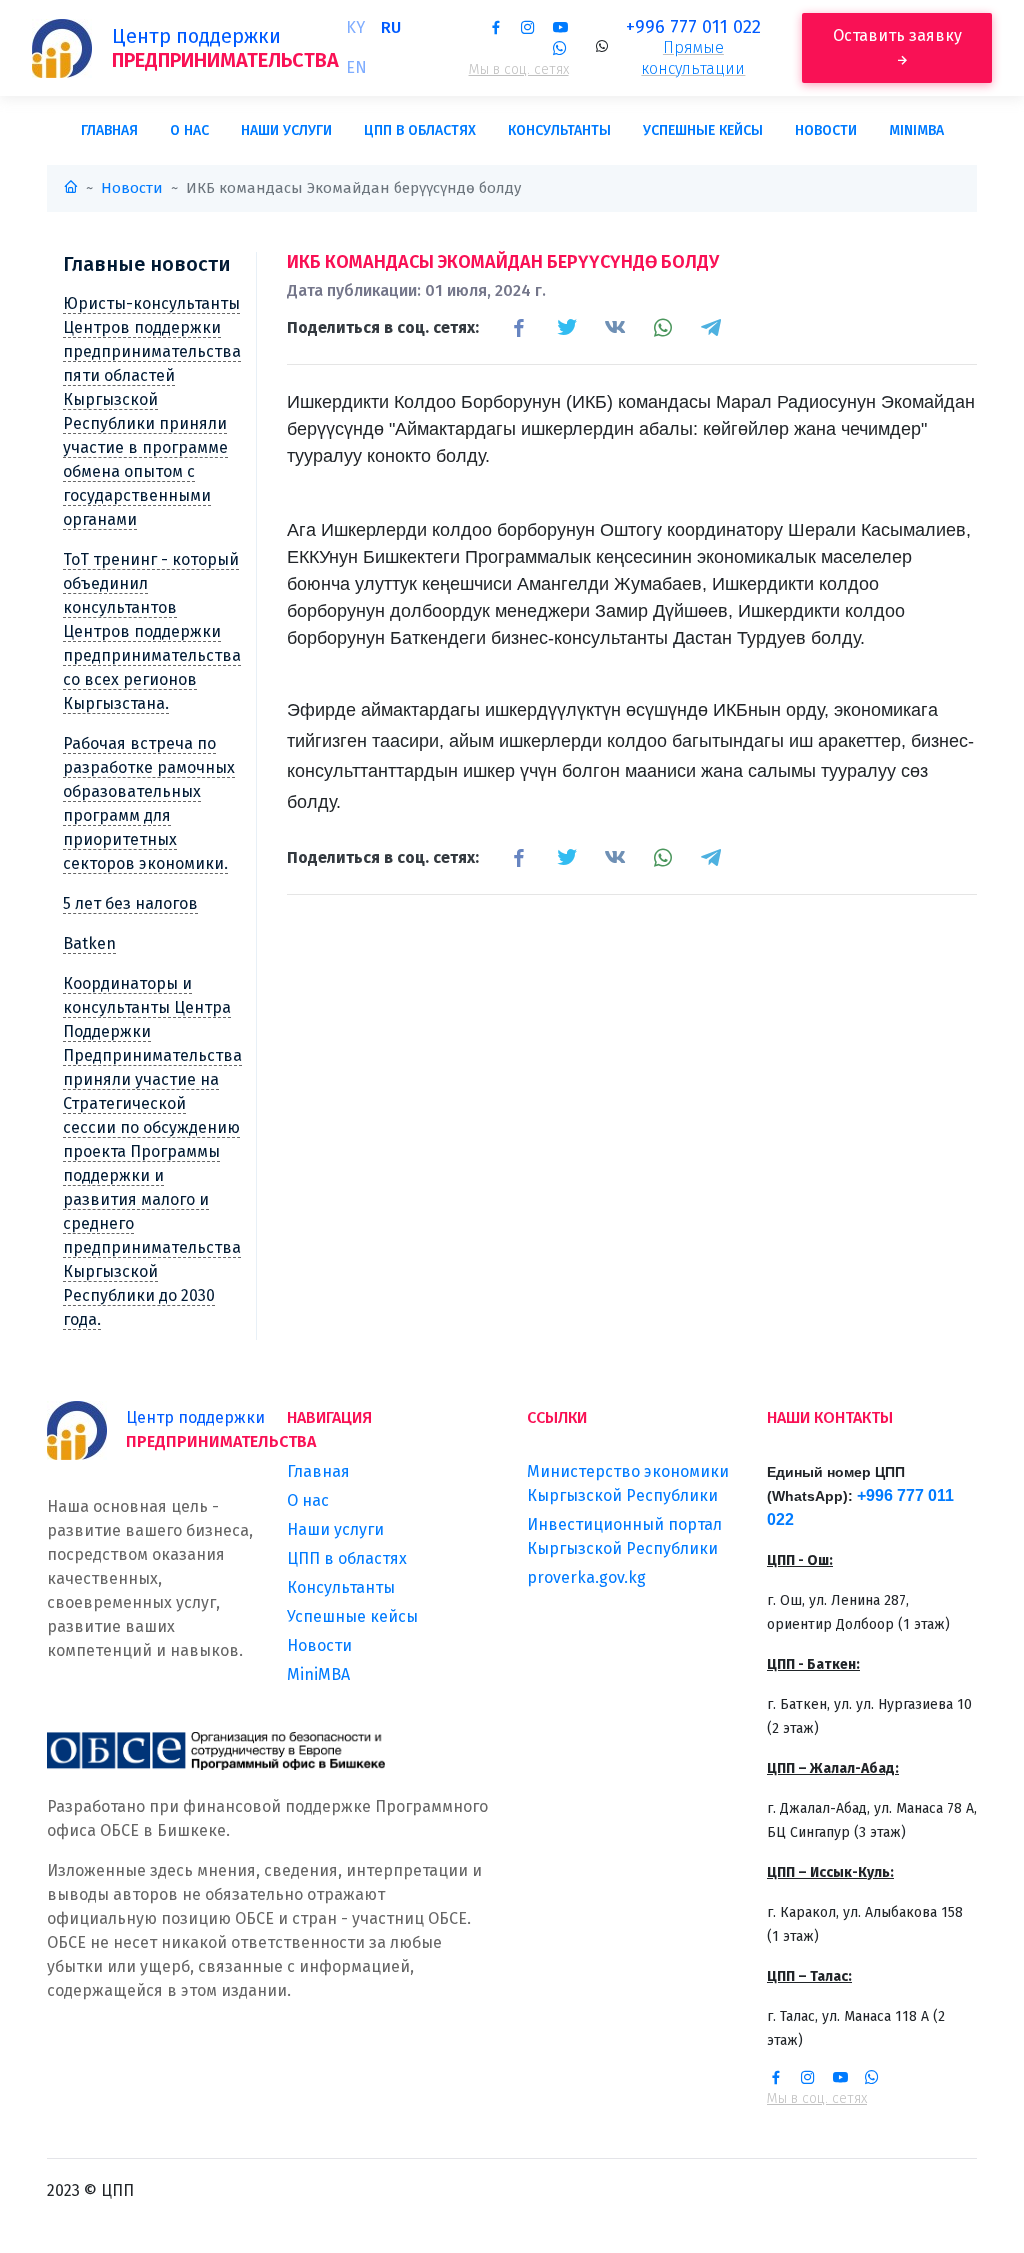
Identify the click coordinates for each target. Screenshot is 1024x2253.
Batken (89, 943)
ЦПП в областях (420, 130)
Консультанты (559, 130)
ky (355, 27)
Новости (826, 130)
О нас (189, 130)
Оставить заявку (897, 35)
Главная (109, 130)
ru (391, 27)
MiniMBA (916, 130)
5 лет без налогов (130, 903)
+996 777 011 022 (693, 27)
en (356, 67)
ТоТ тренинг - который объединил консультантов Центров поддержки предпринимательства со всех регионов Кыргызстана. (152, 631)
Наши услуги (286, 130)
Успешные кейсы (703, 130)
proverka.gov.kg (586, 1577)
